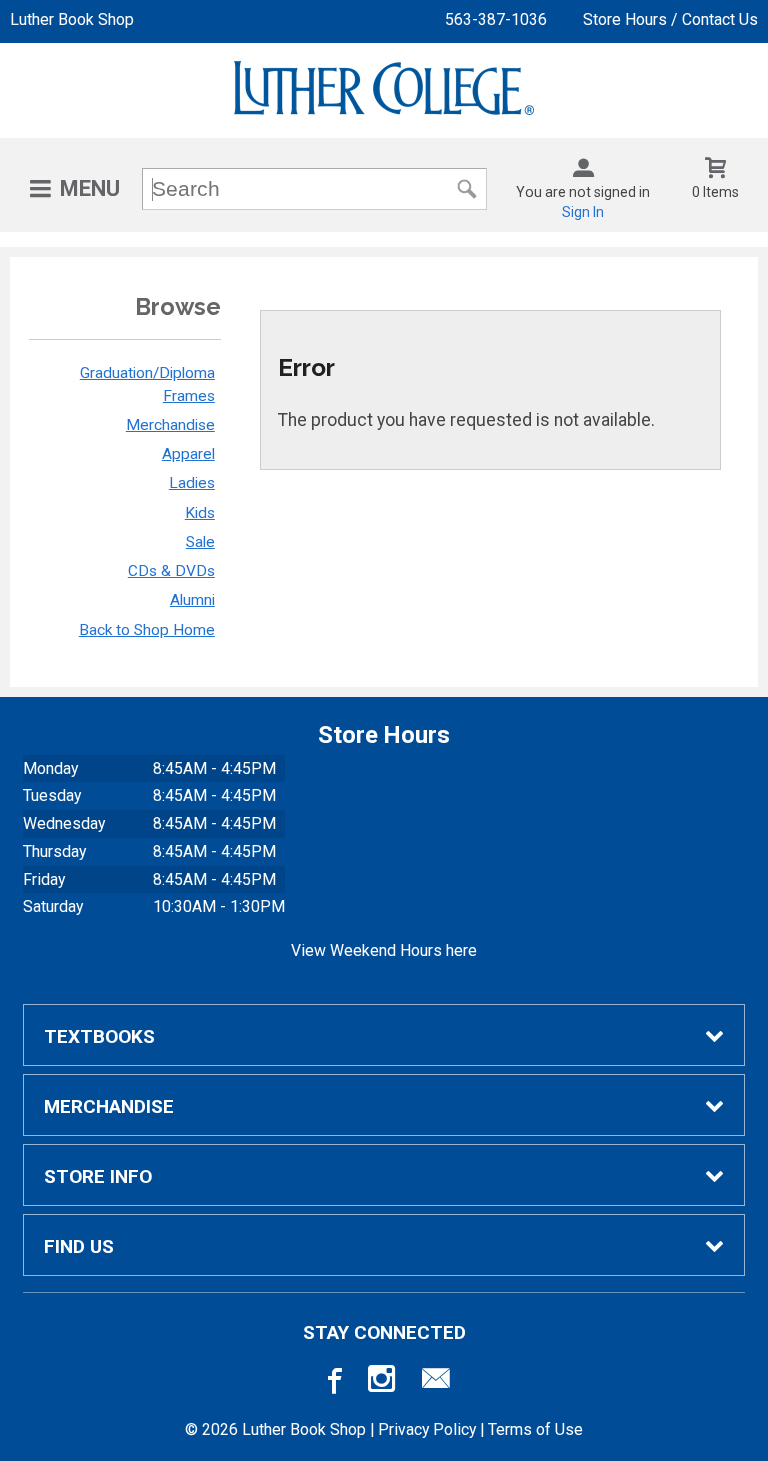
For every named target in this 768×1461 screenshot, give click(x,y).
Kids (200, 513)
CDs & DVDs (171, 571)
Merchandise (170, 425)
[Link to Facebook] (332, 1383)
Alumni (192, 600)
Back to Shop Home (147, 630)
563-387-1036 (496, 19)
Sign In (583, 212)
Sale (200, 542)
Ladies (192, 483)
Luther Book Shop (72, 19)
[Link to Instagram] (384, 1383)
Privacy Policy (427, 1429)
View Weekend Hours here (384, 950)
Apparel (188, 454)
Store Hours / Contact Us (670, 19)
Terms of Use (535, 1429)
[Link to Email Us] (436, 1383)
